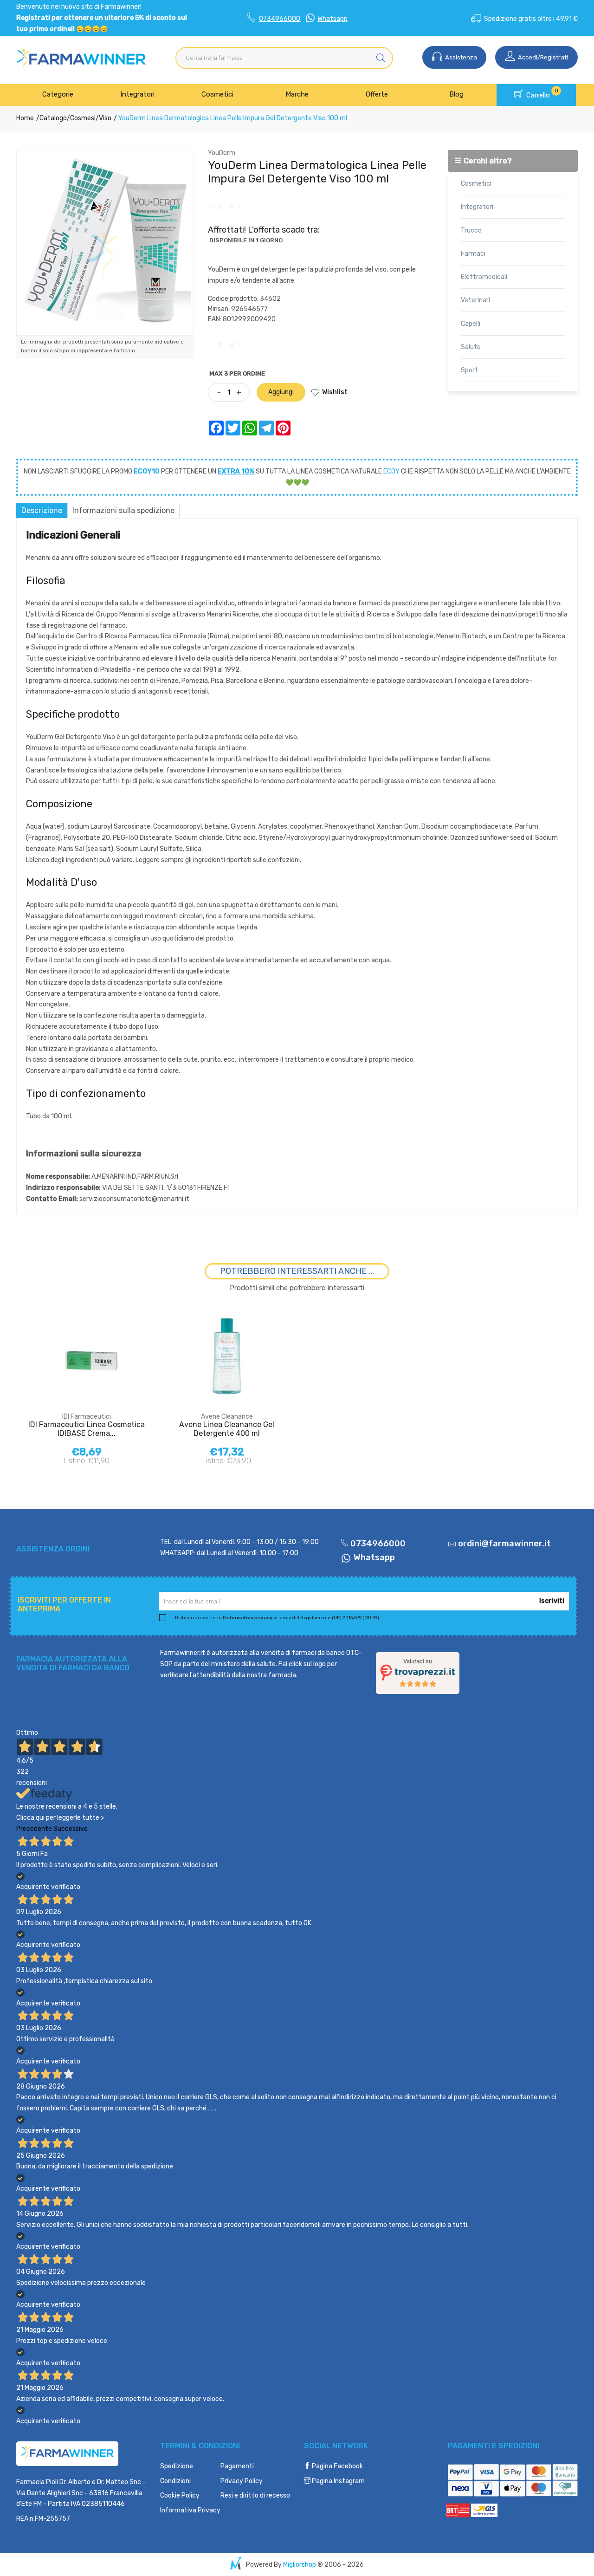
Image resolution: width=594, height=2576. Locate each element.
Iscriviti (552, 1601)
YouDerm (222, 153)
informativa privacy (249, 1618)
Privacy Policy (242, 2481)
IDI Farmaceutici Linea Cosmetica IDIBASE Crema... (87, 1429)
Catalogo (53, 118)
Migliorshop (300, 2565)
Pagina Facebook (337, 2466)
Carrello (541, 93)
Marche (297, 94)
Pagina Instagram (338, 2481)
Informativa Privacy (190, 2510)
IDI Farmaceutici (87, 1417)
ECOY (391, 471)
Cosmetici (217, 94)
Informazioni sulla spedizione (123, 510)
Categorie (58, 94)
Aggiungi (281, 392)
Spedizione (177, 2466)
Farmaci (473, 254)
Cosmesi (83, 118)
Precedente (34, 1829)
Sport (469, 370)
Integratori (137, 94)
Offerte (377, 94)
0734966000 (280, 19)
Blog (456, 94)
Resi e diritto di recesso (255, 2495)
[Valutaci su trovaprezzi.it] (418, 1673)
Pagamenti (237, 2466)
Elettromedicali (484, 277)
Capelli (471, 324)
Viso (105, 118)
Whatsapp (333, 19)
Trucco (471, 230)
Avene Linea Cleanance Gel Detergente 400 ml (227, 1429)
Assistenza (460, 57)
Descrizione (42, 510)
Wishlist (335, 392)
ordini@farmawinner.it (504, 1544)
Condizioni (175, 2481)
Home (25, 118)
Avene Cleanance (227, 1417)
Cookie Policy (180, 2495)
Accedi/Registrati (542, 57)
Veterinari (475, 300)
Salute (471, 347)
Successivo (71, 1829)
